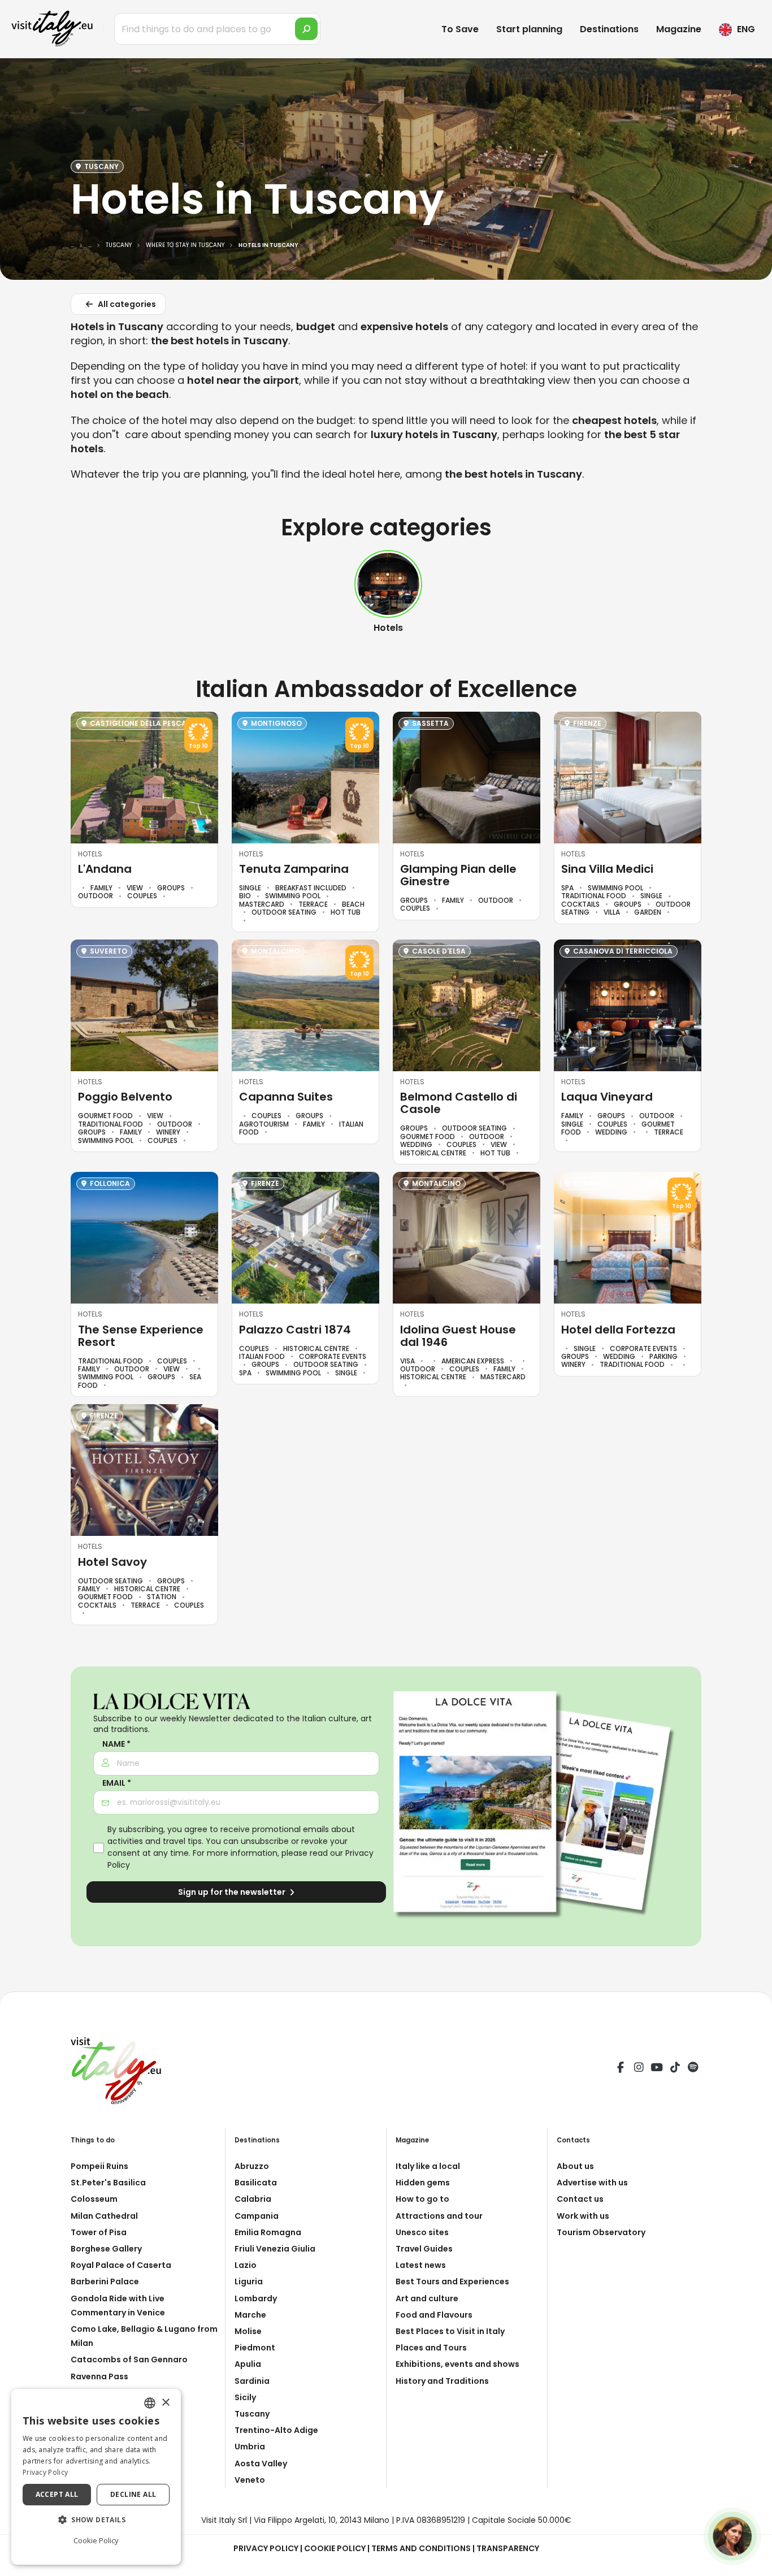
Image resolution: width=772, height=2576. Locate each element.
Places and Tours (431, 2348)
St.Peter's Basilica (108, 2183)
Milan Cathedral (104, 2216)
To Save (460, 29)
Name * (116, 1744)
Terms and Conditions (421, 2548)
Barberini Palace (105, 2281)
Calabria (253, 2199)
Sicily (245, 2397)
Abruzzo (252, 2166)
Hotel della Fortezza (618, 1330)
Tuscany (252, 2414)
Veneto (250, 2480)
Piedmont (255, 2348)
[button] (96, 2520)
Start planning (529, 29)
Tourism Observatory (601, 2232)
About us (575, 2166)
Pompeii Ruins (99, 2166)
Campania (257, 2216)
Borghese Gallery (106, 2249)
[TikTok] (675, 2069)
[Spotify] (693, 2069)
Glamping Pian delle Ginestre (458, 875)
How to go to (422, 2199)
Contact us (580, 2199)
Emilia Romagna (268, 2232)
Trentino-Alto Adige (276, 2430)
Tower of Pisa (99, 2232)
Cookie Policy (335, 2548)
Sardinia (252, 2381)
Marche (250, 2315)
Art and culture (427, 2298)
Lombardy (256, 2298)
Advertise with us (592, 2183)
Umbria (250, 2447)
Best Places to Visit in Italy (450, 2331)
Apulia (248, 2364)
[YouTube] (657, 2069)
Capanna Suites (286, 1097)
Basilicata (256, 2183)
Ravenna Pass (99, 2376)
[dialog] (96, 2477)
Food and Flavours (434, 2315)
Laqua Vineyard (607, 1097)
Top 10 (198, 746)
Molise (248, 2331)
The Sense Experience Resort (141, 1336)
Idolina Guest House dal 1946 (458, 1336)
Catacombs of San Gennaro (129, 2359)
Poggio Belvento (125, 1097)
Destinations (609, 29)
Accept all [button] (57, 2494)
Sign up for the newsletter (233, 1892)
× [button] (165, 2403)
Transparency (508, 2548)
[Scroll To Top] (752, 2563)
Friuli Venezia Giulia (275, 2249)
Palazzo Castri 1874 (295, 1330)
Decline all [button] (133, 2494)
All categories (126, 304)
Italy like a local (428, 2166)
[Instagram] (639, 2069)
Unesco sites (422, 2232)
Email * (117, 1783)
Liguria (249, 2281)
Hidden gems (423, 2183)
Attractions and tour (439, 2216)
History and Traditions (442, 2381)
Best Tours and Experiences (452, 2281)
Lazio (246, 2265)
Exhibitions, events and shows (457, 2364)
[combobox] (150, 2403)
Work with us (583, 2216)
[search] (306, 29)
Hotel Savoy (112, 1562)
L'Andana (105, 869)
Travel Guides (424, 2249)
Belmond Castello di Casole (459, 1103)
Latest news (421, 2265)
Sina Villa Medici (607, 869)
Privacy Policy (266, 2548)
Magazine (679, 29)
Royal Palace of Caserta (121, 2265)
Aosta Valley (261, 2464)
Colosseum (94, 2199)
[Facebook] (621, 2069)
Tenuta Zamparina (294, 869)
